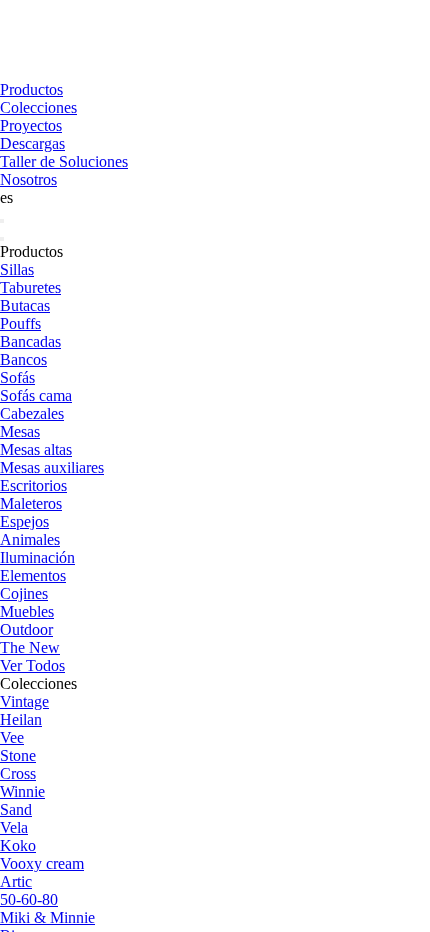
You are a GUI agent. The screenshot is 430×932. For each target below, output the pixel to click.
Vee (12, 737)
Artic (16, 881)
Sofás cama (36, 395)
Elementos (33, 575)
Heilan (21, 719)
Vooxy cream (42, 863)
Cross (18, 773)
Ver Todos (32, 665)
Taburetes (30, 287)
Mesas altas (36, 449)
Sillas (17, 269)
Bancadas (30, 341)
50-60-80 (29, 899)
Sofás (17, 377)
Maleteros (31, 503)
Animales (30, 539)
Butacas (25, 305)
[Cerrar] (2, 239)
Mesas (20, 431)
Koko (18, 845)
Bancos (23, 359)
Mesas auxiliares (52, 467)
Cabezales (32, 413)
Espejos (24, 521)
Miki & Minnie (47, 917)
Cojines (24, 593)
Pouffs (20, 323)
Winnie (22, 791)
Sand (16, 809)
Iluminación (37, 557)
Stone (18, 755)
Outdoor (26, 629)
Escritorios (33, 485)
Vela (14, 827)
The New (30, 647)
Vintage (24, 701)
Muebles (27, 611)
